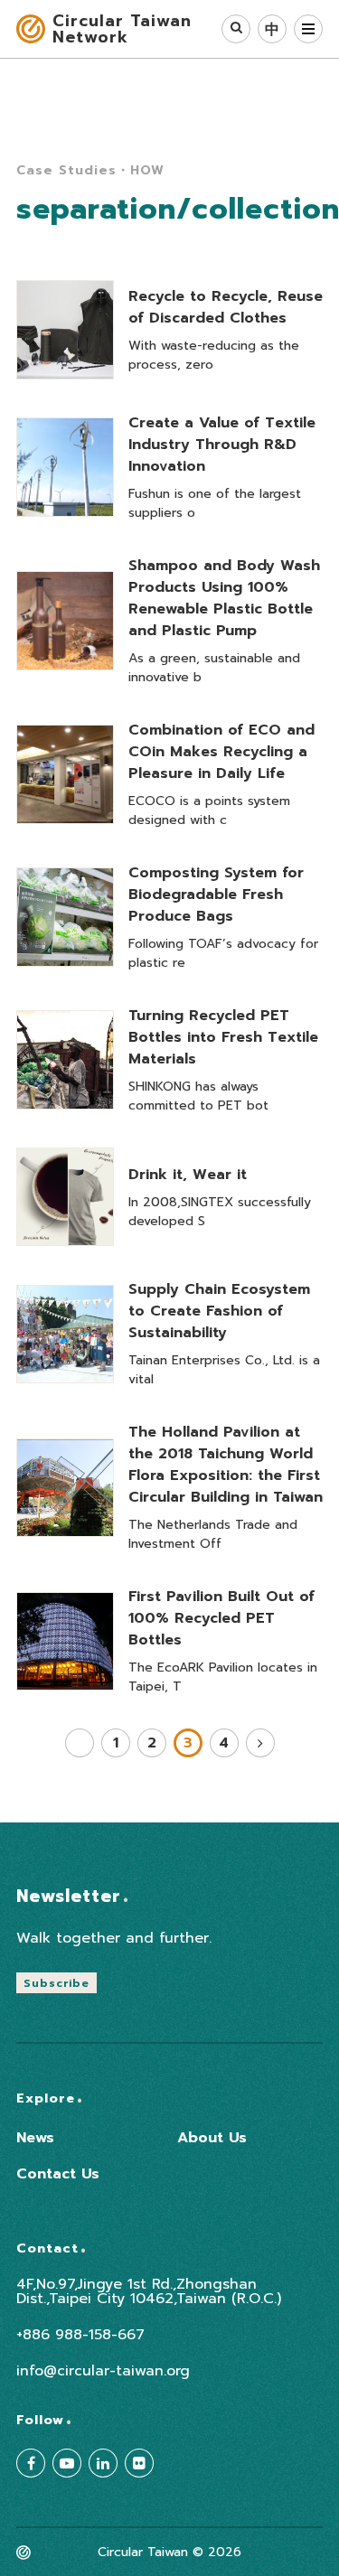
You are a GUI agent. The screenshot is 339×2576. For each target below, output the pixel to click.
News (35, 2138)
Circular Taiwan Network (122, 29)
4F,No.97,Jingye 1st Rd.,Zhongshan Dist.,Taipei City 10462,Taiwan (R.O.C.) (149, 2291)
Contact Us (58, 2174)
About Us (212, 2138)
